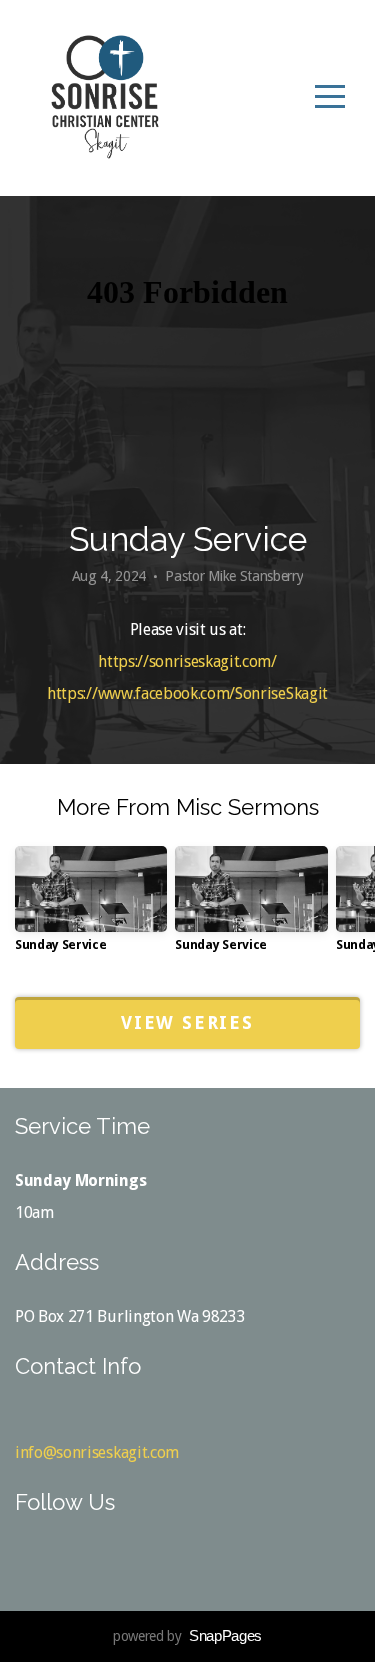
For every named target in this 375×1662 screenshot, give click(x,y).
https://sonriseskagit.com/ (187, 661)
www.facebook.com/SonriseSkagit (213, 693)
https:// (72, 693)
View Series (187, 1022)
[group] (91, 906)
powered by (187, 1636)
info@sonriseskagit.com (97, 1452)
